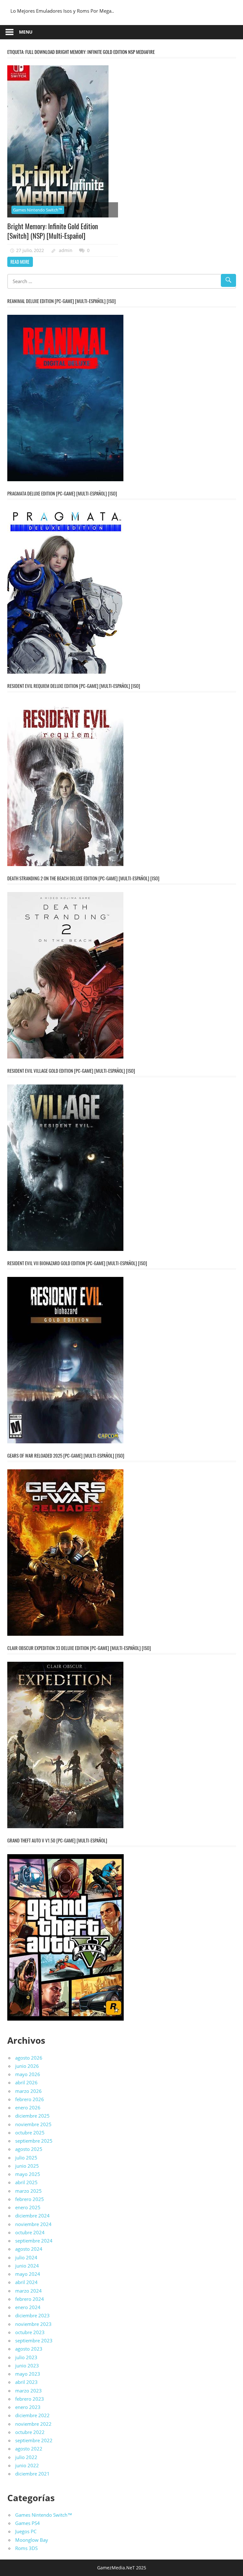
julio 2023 (26, 2357)
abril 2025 (26, 2182)
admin (66, 250)
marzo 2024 (28, 2291)
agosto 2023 (29, 2349)
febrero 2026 (30, 2099)
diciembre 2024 (32, 2216)
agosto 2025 (29, 2149)
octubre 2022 (30, 2432)
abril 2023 (26, 2382)
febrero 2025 (30, 2199)
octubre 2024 (30, 2232)
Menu (26, 32)
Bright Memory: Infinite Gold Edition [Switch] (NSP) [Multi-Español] (53, 231)
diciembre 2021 (32, 2474)
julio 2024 (26, 2257)
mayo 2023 (28, 2374)
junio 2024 (27, 2266)
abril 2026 (26, 2082)
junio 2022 (27, 2465)
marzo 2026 (28, 2091)
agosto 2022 (29, 2449)
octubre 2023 (30, 2332)
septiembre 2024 (34, 2241)
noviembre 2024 (33, 2224)
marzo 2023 (28, 2391)
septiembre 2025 (34, 2141)
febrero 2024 (30, 2299)
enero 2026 (28, 2107)
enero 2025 (28, 2207)
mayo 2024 (28, 2274)
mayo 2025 (28, 2174)
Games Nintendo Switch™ (38, 210)
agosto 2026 (29, 2058)
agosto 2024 (29, 2249)
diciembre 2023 (32, 2315)
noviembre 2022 (33, 2424)
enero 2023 (28, 2407)
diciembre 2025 (32, 2116)
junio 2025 (27, 2166)
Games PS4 (28, 2523)
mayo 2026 (28, 2074)
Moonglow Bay (32, 2540)
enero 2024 (28, 2307)
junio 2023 (27, 2366)
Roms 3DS (26, 2548)
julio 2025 (26, 2158)
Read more (20, 262)
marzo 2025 (28, 2191)
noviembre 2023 (33, 2324)
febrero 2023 (30, 2399)
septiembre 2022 (34, 2440)
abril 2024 (26, 2282)
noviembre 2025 (33, 2124)
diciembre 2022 (32, 2415)
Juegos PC (26, 2531)
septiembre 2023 (34, 2340)
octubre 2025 (30, 2133)
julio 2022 (26, 2457)
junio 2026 (27, 2066)
